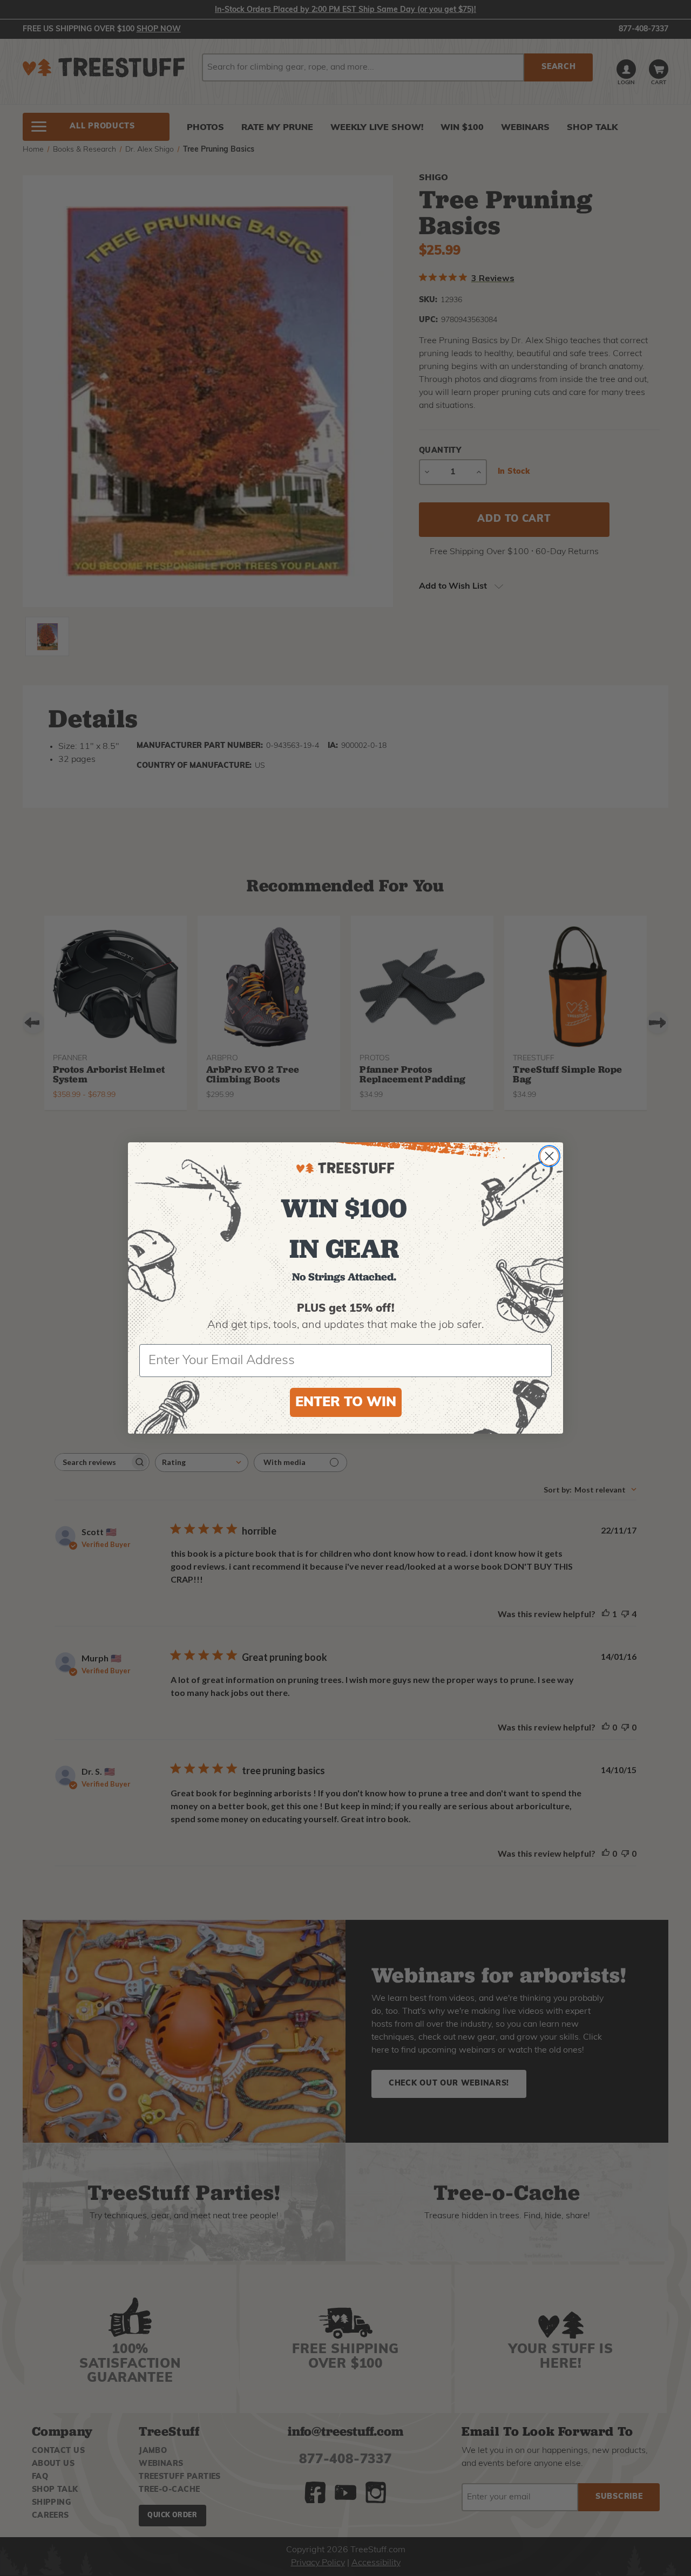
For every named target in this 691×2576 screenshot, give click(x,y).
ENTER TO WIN (346, 1403)
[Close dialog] (549, 1156)
